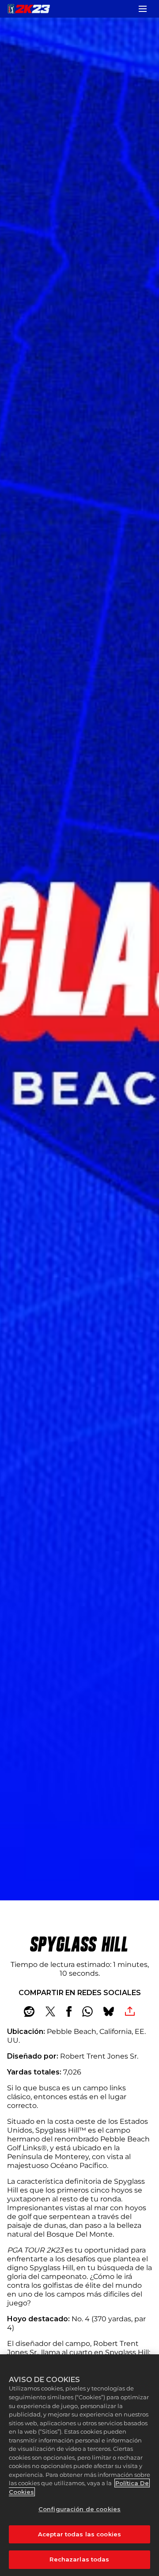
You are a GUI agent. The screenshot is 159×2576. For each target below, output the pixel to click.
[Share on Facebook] (69, 2011)
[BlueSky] (109, 2011)
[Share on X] (50, 2011)
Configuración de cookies (79, 2509)
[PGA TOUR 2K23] (29, 9)
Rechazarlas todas (79, 2559)
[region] (79, 2465)
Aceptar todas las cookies (79, 2534)
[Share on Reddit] (29, 2011)
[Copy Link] (130, 2011)
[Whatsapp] (87, 2011)
